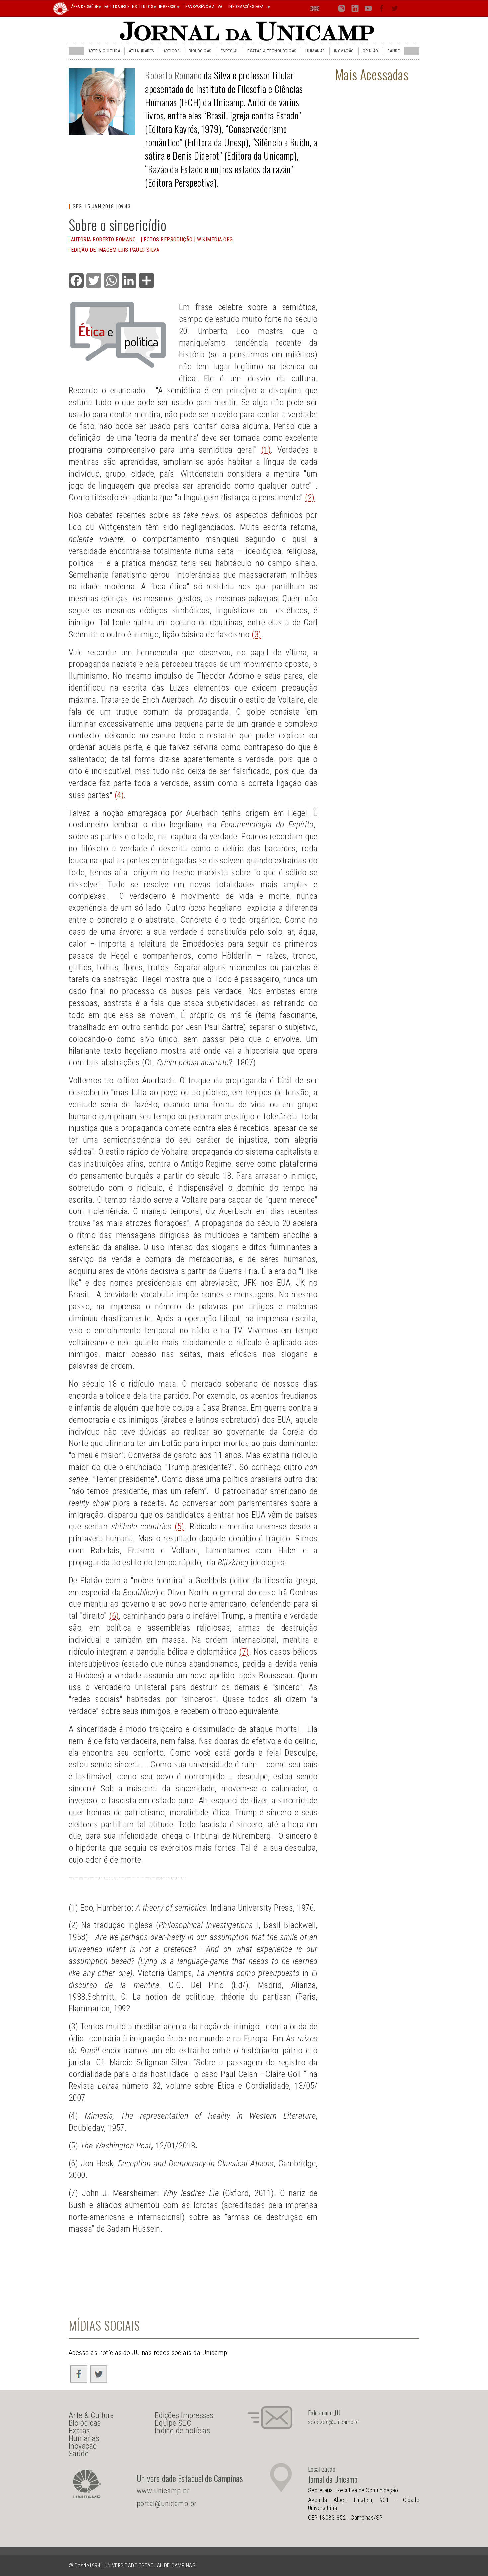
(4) (119, 795)
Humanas (315, 51)
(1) (266, 450)
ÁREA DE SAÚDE (85, 7)
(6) (114, 1616)
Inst (342, 10)
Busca (408, 8)
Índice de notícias (183, 2431)
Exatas (79, 2431)
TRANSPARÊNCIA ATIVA (203, 7)
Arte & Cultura (104, 51)
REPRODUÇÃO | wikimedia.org (197, 239)
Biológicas (200, 51)
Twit (395, 10)
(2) (310, 497)
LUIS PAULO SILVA (139, 250)
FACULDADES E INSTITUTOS (129, 7)
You (368, 10)
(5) (179, 1526)
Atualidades (141, 51)
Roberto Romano (173, 75)
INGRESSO (168, 7)
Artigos (171, 51)
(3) (256, 634)
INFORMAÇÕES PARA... (248, 7)
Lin (355, 10)
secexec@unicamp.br (334, 2422)
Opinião (370, 51)
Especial (230, 51)
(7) (244, 1652)
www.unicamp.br (163, 2491)
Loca (328, 8)
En (315, 10)
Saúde (394, 51)
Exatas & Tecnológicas (272, 51)
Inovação (344, 51)
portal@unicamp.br (167, 2503)
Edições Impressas (184, 2415)
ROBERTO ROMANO (114, 239)
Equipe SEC (173, 2423)
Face (382, 10)
